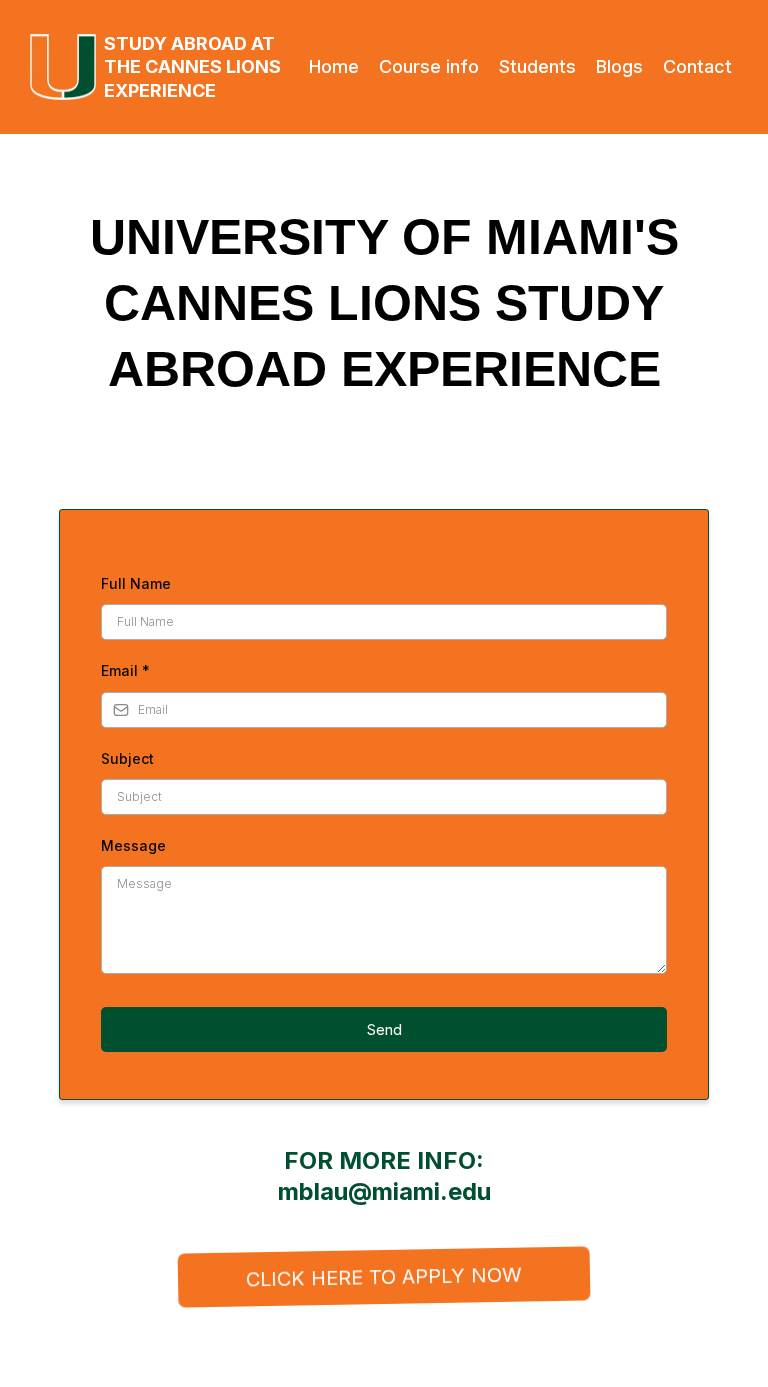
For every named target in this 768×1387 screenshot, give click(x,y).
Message (133, 845)
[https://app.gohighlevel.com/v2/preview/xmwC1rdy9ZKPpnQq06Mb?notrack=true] (63, 67)
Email (125, 670)
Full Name (136, 583)
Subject (127, 758)
